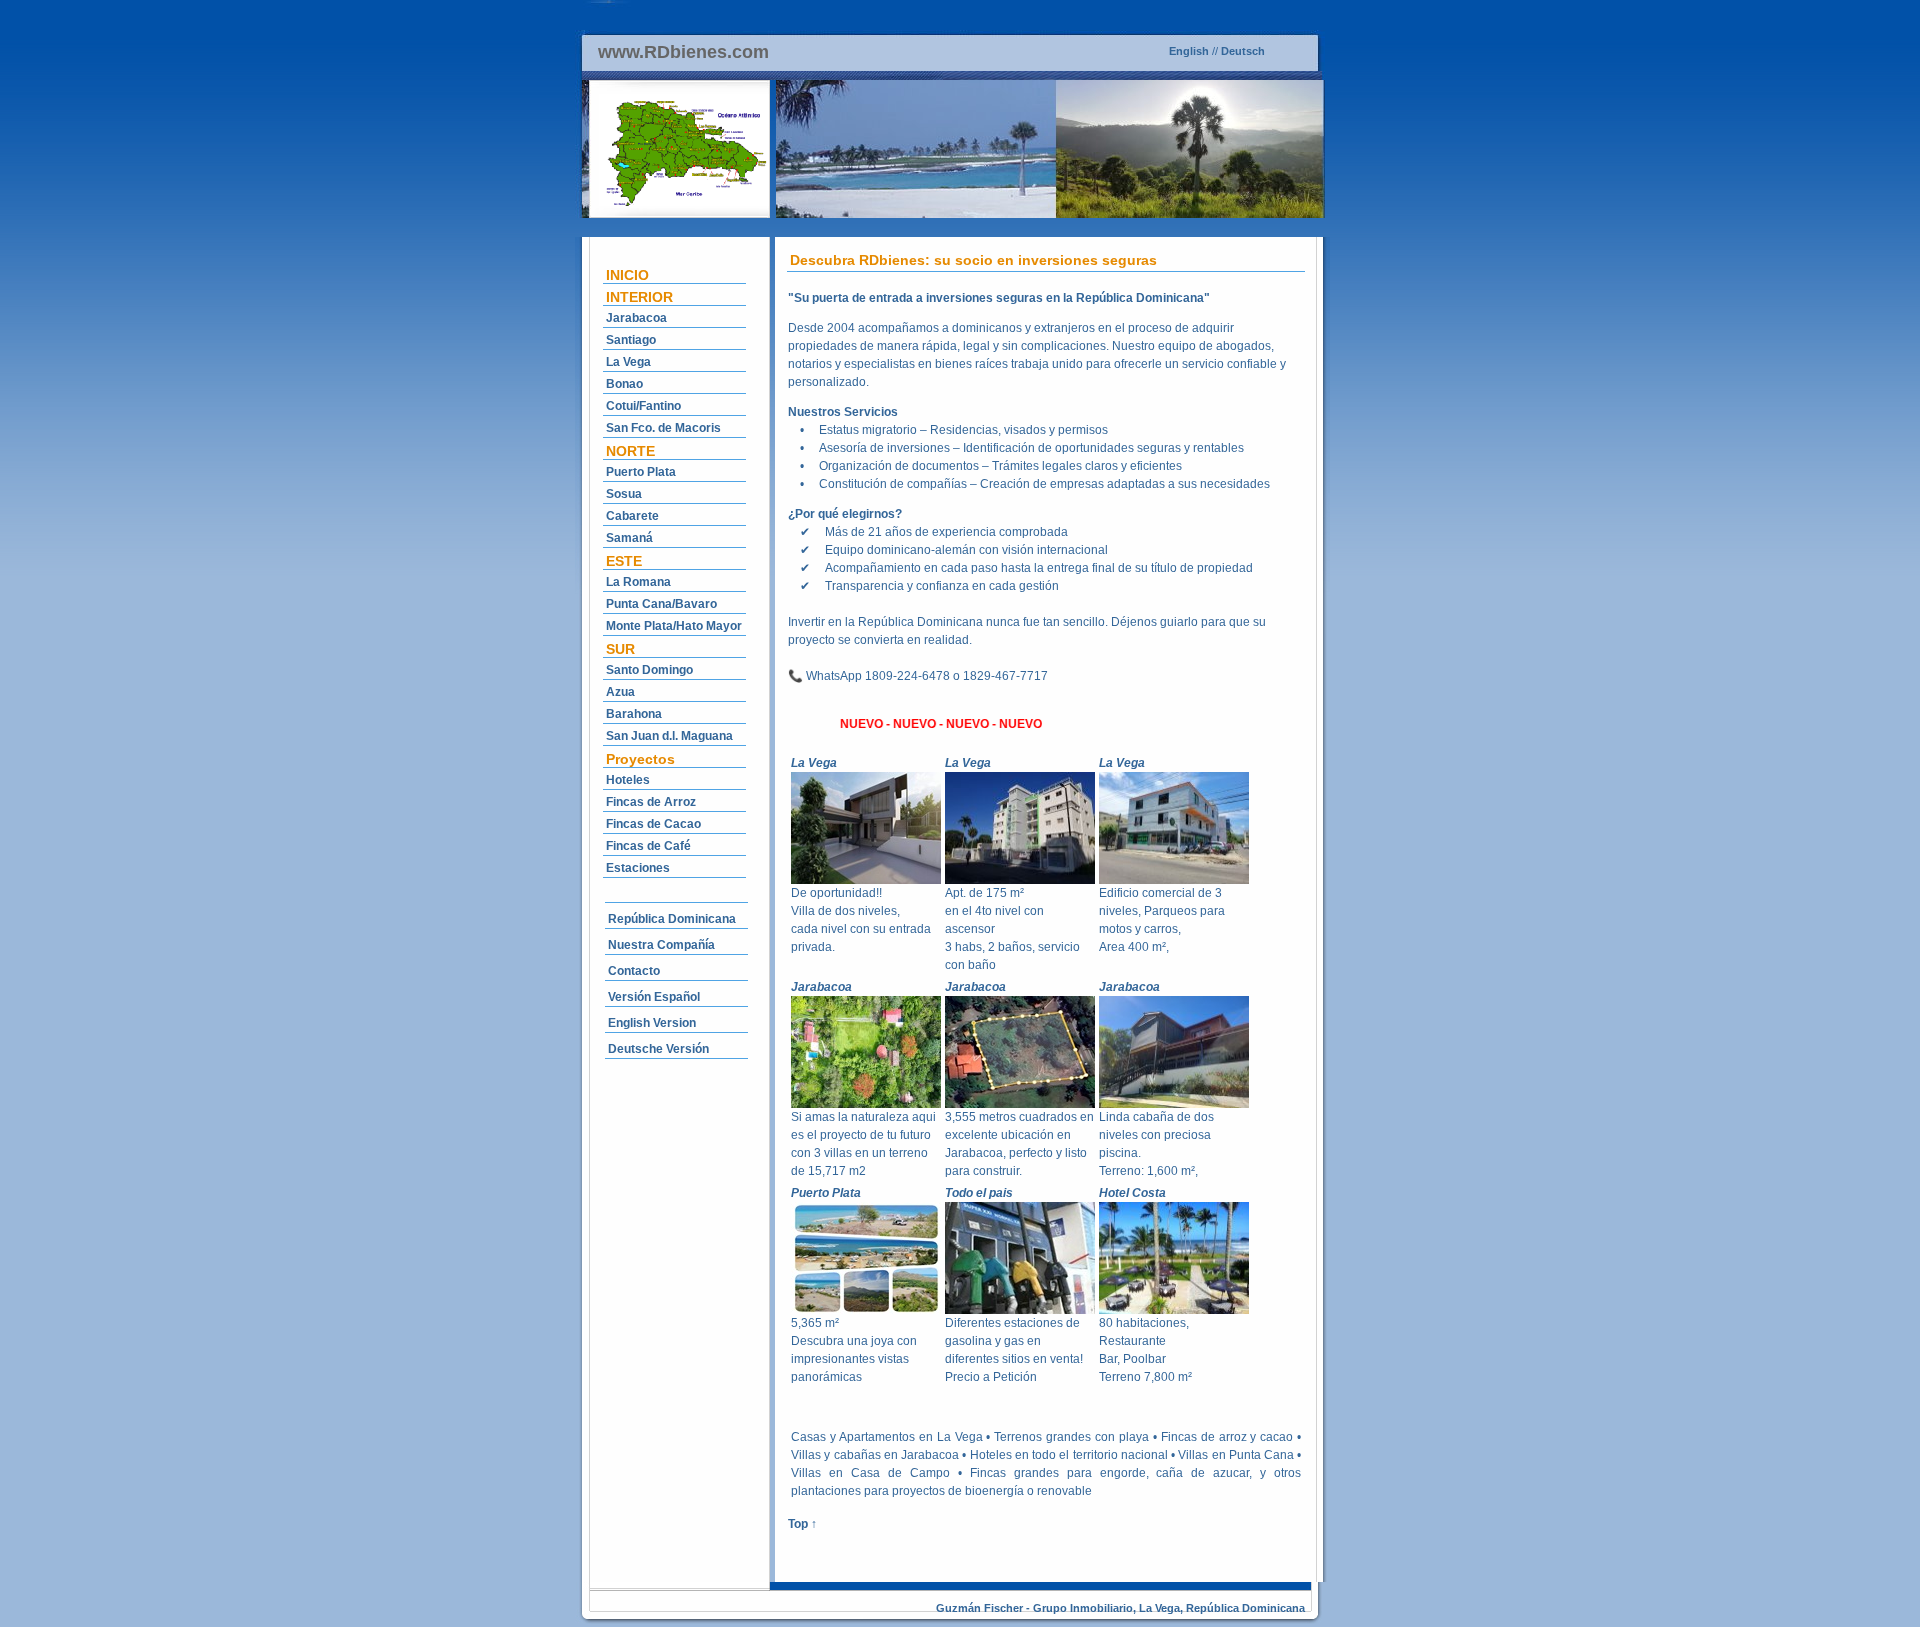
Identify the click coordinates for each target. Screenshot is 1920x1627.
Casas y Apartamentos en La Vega (886, 1437)
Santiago (631, 340)
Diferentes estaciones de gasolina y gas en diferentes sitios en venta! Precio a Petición (1014, 1350)
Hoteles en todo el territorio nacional (1069, 1455)
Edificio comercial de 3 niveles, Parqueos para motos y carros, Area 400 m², (1162, 920)
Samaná (629, 538)
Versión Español (654, 997)
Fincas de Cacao (653, 824)
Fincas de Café (648, 846)
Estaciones (638, 868)
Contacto (634, 971)
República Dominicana (672, 919)
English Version (652, 1023)
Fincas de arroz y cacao (1227, 1437)
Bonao (624, 384)
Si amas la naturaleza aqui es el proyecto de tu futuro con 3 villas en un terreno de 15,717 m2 (863, 1144)
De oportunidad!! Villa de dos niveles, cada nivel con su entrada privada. (861, 920)
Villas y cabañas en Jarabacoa (875, 1455)
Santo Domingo (649, 670)
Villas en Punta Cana (1236, 1455)
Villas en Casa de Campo (870, 1473)
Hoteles (628, 780)
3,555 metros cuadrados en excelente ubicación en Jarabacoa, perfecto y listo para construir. (1019, 1144)
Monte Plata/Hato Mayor (674, 626)
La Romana (638, 582)
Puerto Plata (641, 472)
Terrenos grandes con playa (1071, 1437)
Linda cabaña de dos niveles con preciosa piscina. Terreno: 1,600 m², (1156, 1144)
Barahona (634, 714)
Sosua (624, 494)
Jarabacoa (636, 318)
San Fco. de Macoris (663, 428)
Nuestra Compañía (661, 945)
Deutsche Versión (658, 1049)
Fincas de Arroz (651, 802)
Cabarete (632, 516)
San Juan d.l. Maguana (669, 736)
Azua (620, 692)
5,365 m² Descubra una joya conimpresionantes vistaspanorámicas (854, 1350)
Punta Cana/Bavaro (661, 604)
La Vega (628, 362)
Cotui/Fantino (643, 406)
